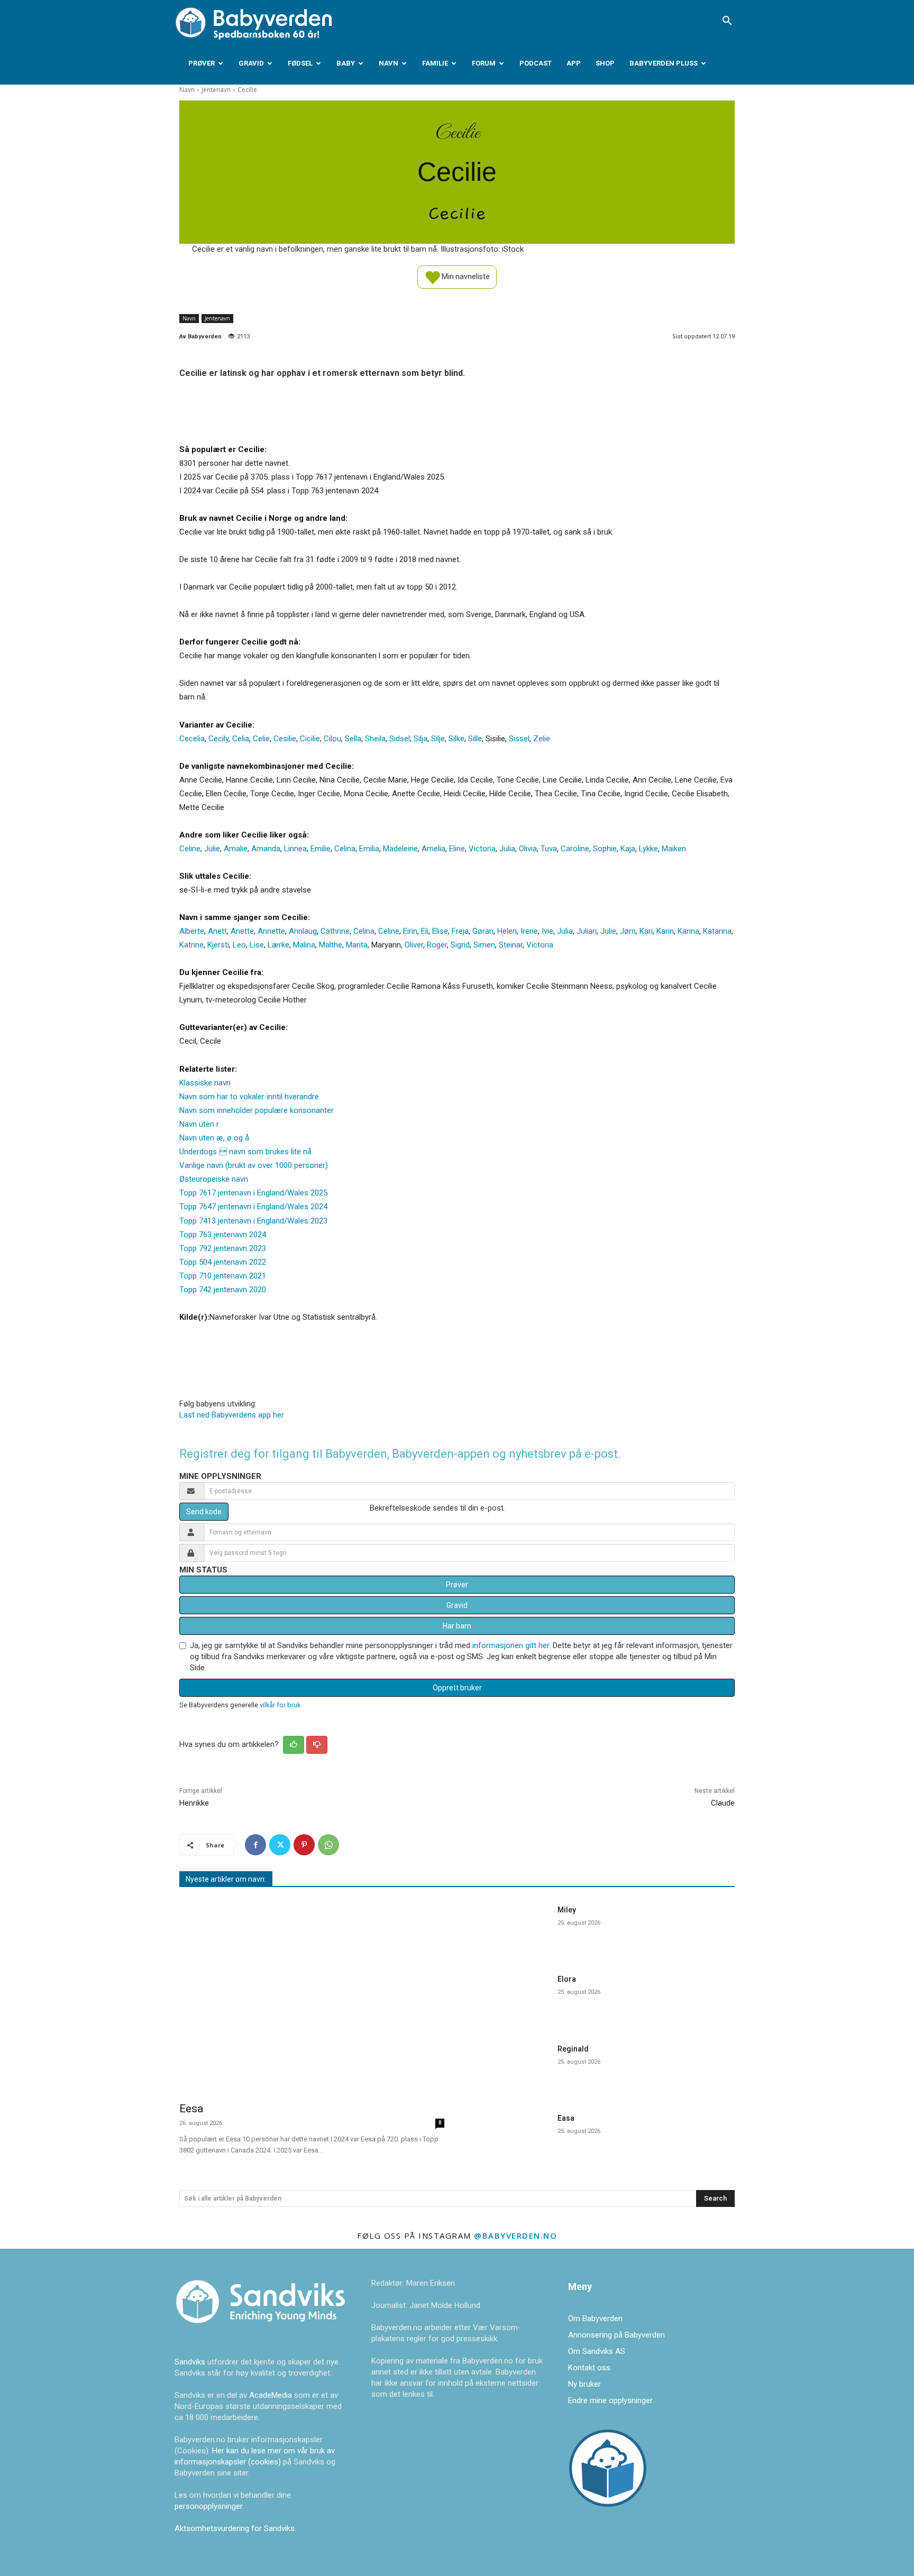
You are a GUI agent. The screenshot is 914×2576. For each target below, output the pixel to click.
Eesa (191, 2109)
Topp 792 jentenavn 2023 (223, 1248)
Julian (587, 931)
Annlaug (303, 931)
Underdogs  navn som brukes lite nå (245, 1152)
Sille (475, 739)
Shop (605, 63)
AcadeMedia (272, 2395)
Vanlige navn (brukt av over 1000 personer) (254, 1165)
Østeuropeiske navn (214, 1179)
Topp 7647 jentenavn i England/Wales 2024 (253, 1207)
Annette (271, 931)
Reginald (573, 2049)
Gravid (251, 63)
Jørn (628, 931)
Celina (345, 849)
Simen (484, 945)
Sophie (605, 849)
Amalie (236, 849)
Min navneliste (465, 276)
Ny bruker (584, 2384)
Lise (257, 945)
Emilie (321, 849)
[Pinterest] (304, 1845)
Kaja (628, 849)
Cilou (332, 739)
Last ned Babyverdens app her (232, 1415)
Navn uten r (199, 1124)
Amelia (433, 849)
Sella (353, 739)
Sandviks (190, 2362)
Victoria (482, 849)
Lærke (278, 945)
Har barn (457, 1626)
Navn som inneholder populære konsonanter (257, 1110)
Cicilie (310, 739)
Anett (217, 931)
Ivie (547, 931)
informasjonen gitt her (511, 1645)
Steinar (511, 945)
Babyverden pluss (664, 63)
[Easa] (509, 2137)
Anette (242, 931)
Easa (566, 2118)
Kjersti (218, 945)
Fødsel (300, 63)
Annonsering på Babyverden (616, 2335)
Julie (212, 849)
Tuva (549, 849)
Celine (190, 849)
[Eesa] (312, 1996)
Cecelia (192, 739)
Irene (529, 931)
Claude (723, 1803)
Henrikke (194, 1803)
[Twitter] (280, 1845)
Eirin (410, 931)
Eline (457, 849)
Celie (261, 739)
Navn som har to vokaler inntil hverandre (249, 1097)
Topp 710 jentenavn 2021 (223, 1276)
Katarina (717, 931)
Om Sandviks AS (597, 2351)
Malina (304, 945)
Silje (438, 739)
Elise (440, 931)
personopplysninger (208, 2506)
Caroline (575, 849)
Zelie (542, 739)
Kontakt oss (589, 2368)
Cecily (218, 739)
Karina (688, 931)
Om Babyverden (595, 2319)
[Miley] (509, 1929)
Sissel (519, 739)
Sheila (375, 739)
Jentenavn (216, 90)
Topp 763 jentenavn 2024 (223, 1235)
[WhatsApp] (328, 1845)
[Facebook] (255, 1845)
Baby (346, 63)
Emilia (369, 849)
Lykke (648, 849)
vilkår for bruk (280, 1705)
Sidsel (400, 739)
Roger (437, 945)
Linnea (295, 849)
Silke (456, 739)
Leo (239, 945)
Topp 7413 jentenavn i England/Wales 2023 (253, 1221)
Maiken (674, 849)
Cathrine (335, 931)
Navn (389, 63)
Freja (460, 931)
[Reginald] (509, 2068)
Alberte (192, 931)
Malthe (331, 945)
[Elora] (509, 1998)
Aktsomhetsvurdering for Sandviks (235, 2528)
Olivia (528, 849)
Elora (567, 1979)
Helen (507, 931)
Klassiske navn (205, 1083)
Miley (567, 1910)
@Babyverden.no (515, 2235)
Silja (421, 739)
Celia (241, 739)
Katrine (191, 945)
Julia (507, 849)
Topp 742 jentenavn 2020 (223, 1290)
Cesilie (285, 739)
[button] (727, 22)
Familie (435, 63)
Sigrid (460, 945)
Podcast (536, 63)
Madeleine (400, 849)
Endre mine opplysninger (610, 2400)
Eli (425, 931)
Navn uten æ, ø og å (214, 1138)
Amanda (266, 849)
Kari (646, 931)
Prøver (202, 63)
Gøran (483, 931)
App (574, 63)
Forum (484, 63)
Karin (665, 931)
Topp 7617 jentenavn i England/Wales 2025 (253, 1193)
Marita (357, 945)
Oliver (414, 945)
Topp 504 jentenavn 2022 (223, 1262)
